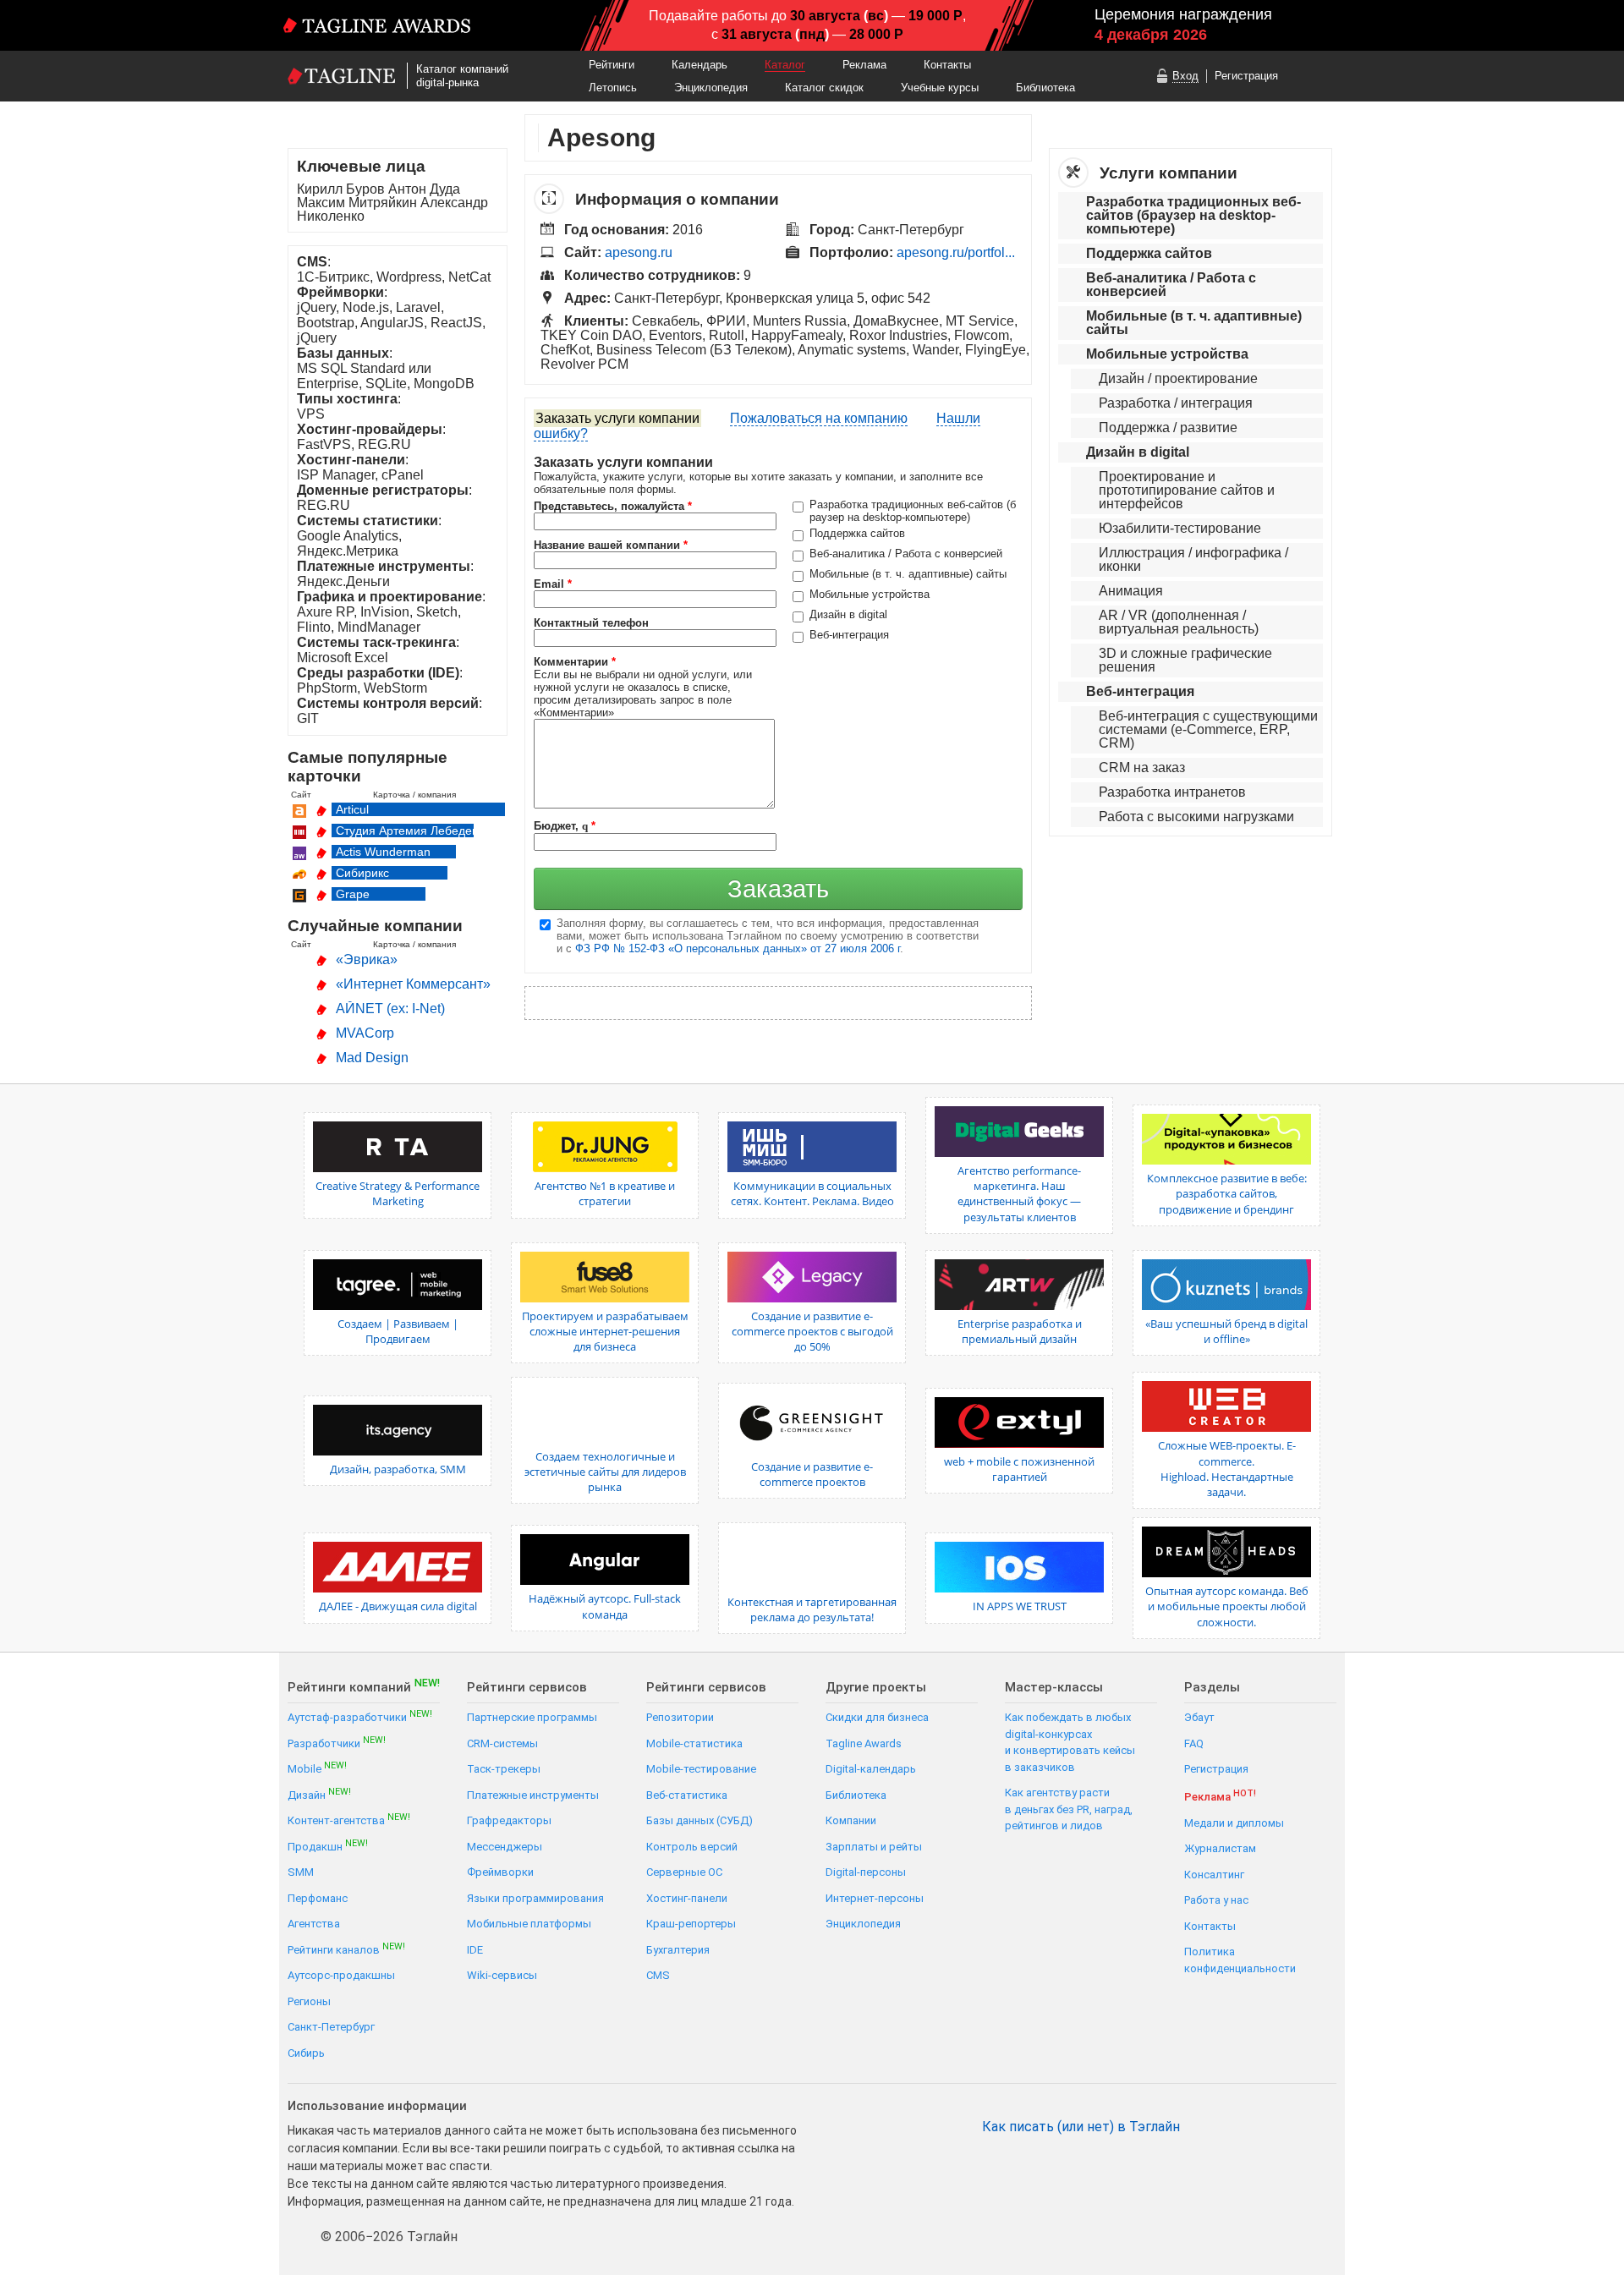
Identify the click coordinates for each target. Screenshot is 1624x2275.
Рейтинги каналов (346, 1949)
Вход (1185, 76)
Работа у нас (1216, 1900)
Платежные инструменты (533, 1795)
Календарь (700, 65)
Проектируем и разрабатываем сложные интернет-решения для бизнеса (605, 1331)
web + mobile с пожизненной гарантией (1019, 1469)
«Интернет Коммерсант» (413, 984)
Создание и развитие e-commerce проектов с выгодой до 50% (812, 1331)
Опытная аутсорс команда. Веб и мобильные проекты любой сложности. (1227, 1606)
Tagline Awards (864, 1743)
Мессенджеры (505, 1847)
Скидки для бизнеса (877, 1717)
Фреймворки (500, 1872)
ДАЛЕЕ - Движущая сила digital (398, 1606)
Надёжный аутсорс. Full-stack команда (605, 1606)
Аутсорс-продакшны (341, 1975)
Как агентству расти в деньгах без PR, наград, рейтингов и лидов (1069, 1809)
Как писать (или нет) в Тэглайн (1081, 2127)
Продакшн (328, 1846)
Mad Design (372, 1058)
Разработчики (337, 1743)
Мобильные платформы (529, 1924)
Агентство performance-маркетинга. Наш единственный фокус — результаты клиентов (1019, 1194)
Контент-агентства (349, 1820)
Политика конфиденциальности (1240, 1960)
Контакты (947, 65)
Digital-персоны (866, 1872)
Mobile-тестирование (701, 1769)
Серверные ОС (684, 1872)
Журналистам (1220, 1848)
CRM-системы (502, 1743)
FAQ (1194, 1743)
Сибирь (306, 2053)
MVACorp (365, 1033)
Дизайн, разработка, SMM (398, 1469)
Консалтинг (1214, 1875)
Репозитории (680, 1717)
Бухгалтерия (678, 1950)
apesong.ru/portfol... (956, 252)
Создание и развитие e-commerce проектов (812, 1474)
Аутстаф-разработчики (360, 1716)
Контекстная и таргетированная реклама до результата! (812, 1609)
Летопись (613, 88)
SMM (301, 1872)
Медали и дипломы (1234, 1823)
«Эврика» (367, 959)
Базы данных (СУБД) (700, 1820)
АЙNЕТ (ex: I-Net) (390, 1009)
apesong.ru (639, 252)
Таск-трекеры (504, 1769)
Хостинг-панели (687, 1898)
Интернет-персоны (875, 1898)
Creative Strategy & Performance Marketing (398, 1193)
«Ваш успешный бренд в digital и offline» (1226, 1331)
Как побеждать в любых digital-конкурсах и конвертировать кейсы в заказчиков (1070, 1742)
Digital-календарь (871, 1769)
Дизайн (319, 1794)
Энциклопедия (711, 88)
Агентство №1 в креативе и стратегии (605, 1193)
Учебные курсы (940, 88)
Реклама (864, 65)
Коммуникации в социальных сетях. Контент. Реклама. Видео (812, 1193)
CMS (658, 1975)
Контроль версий (692, 1847)
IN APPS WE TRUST (1020, 1606)
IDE (475, 1950)
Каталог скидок (824, 88)
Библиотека (1045, 88)
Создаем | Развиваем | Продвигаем (398, 1331)
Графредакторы (509, 1820)
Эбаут (1199, 1717)
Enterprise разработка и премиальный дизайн (1020, 1331)
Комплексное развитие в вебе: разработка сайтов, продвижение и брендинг (1227, 1193)
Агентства (314, 1924)
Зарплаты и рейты (874, 1847)
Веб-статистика (687, 1795)
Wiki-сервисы (502, 1975)
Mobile (317, 1768)
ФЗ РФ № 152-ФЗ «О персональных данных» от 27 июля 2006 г (738, 948)
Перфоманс (318, 1898)
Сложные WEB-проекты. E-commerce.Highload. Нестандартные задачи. (1227, 1469)
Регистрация (1246, 76)
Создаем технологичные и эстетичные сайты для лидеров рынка (605, 1472)
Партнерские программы (532, 1717)
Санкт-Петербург (331, 2027)
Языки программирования (535, 1898)
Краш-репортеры (691, 1924)
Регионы (309, 2001)
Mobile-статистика (694, 1743)
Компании (851, 1820)
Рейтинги (612, 65)
